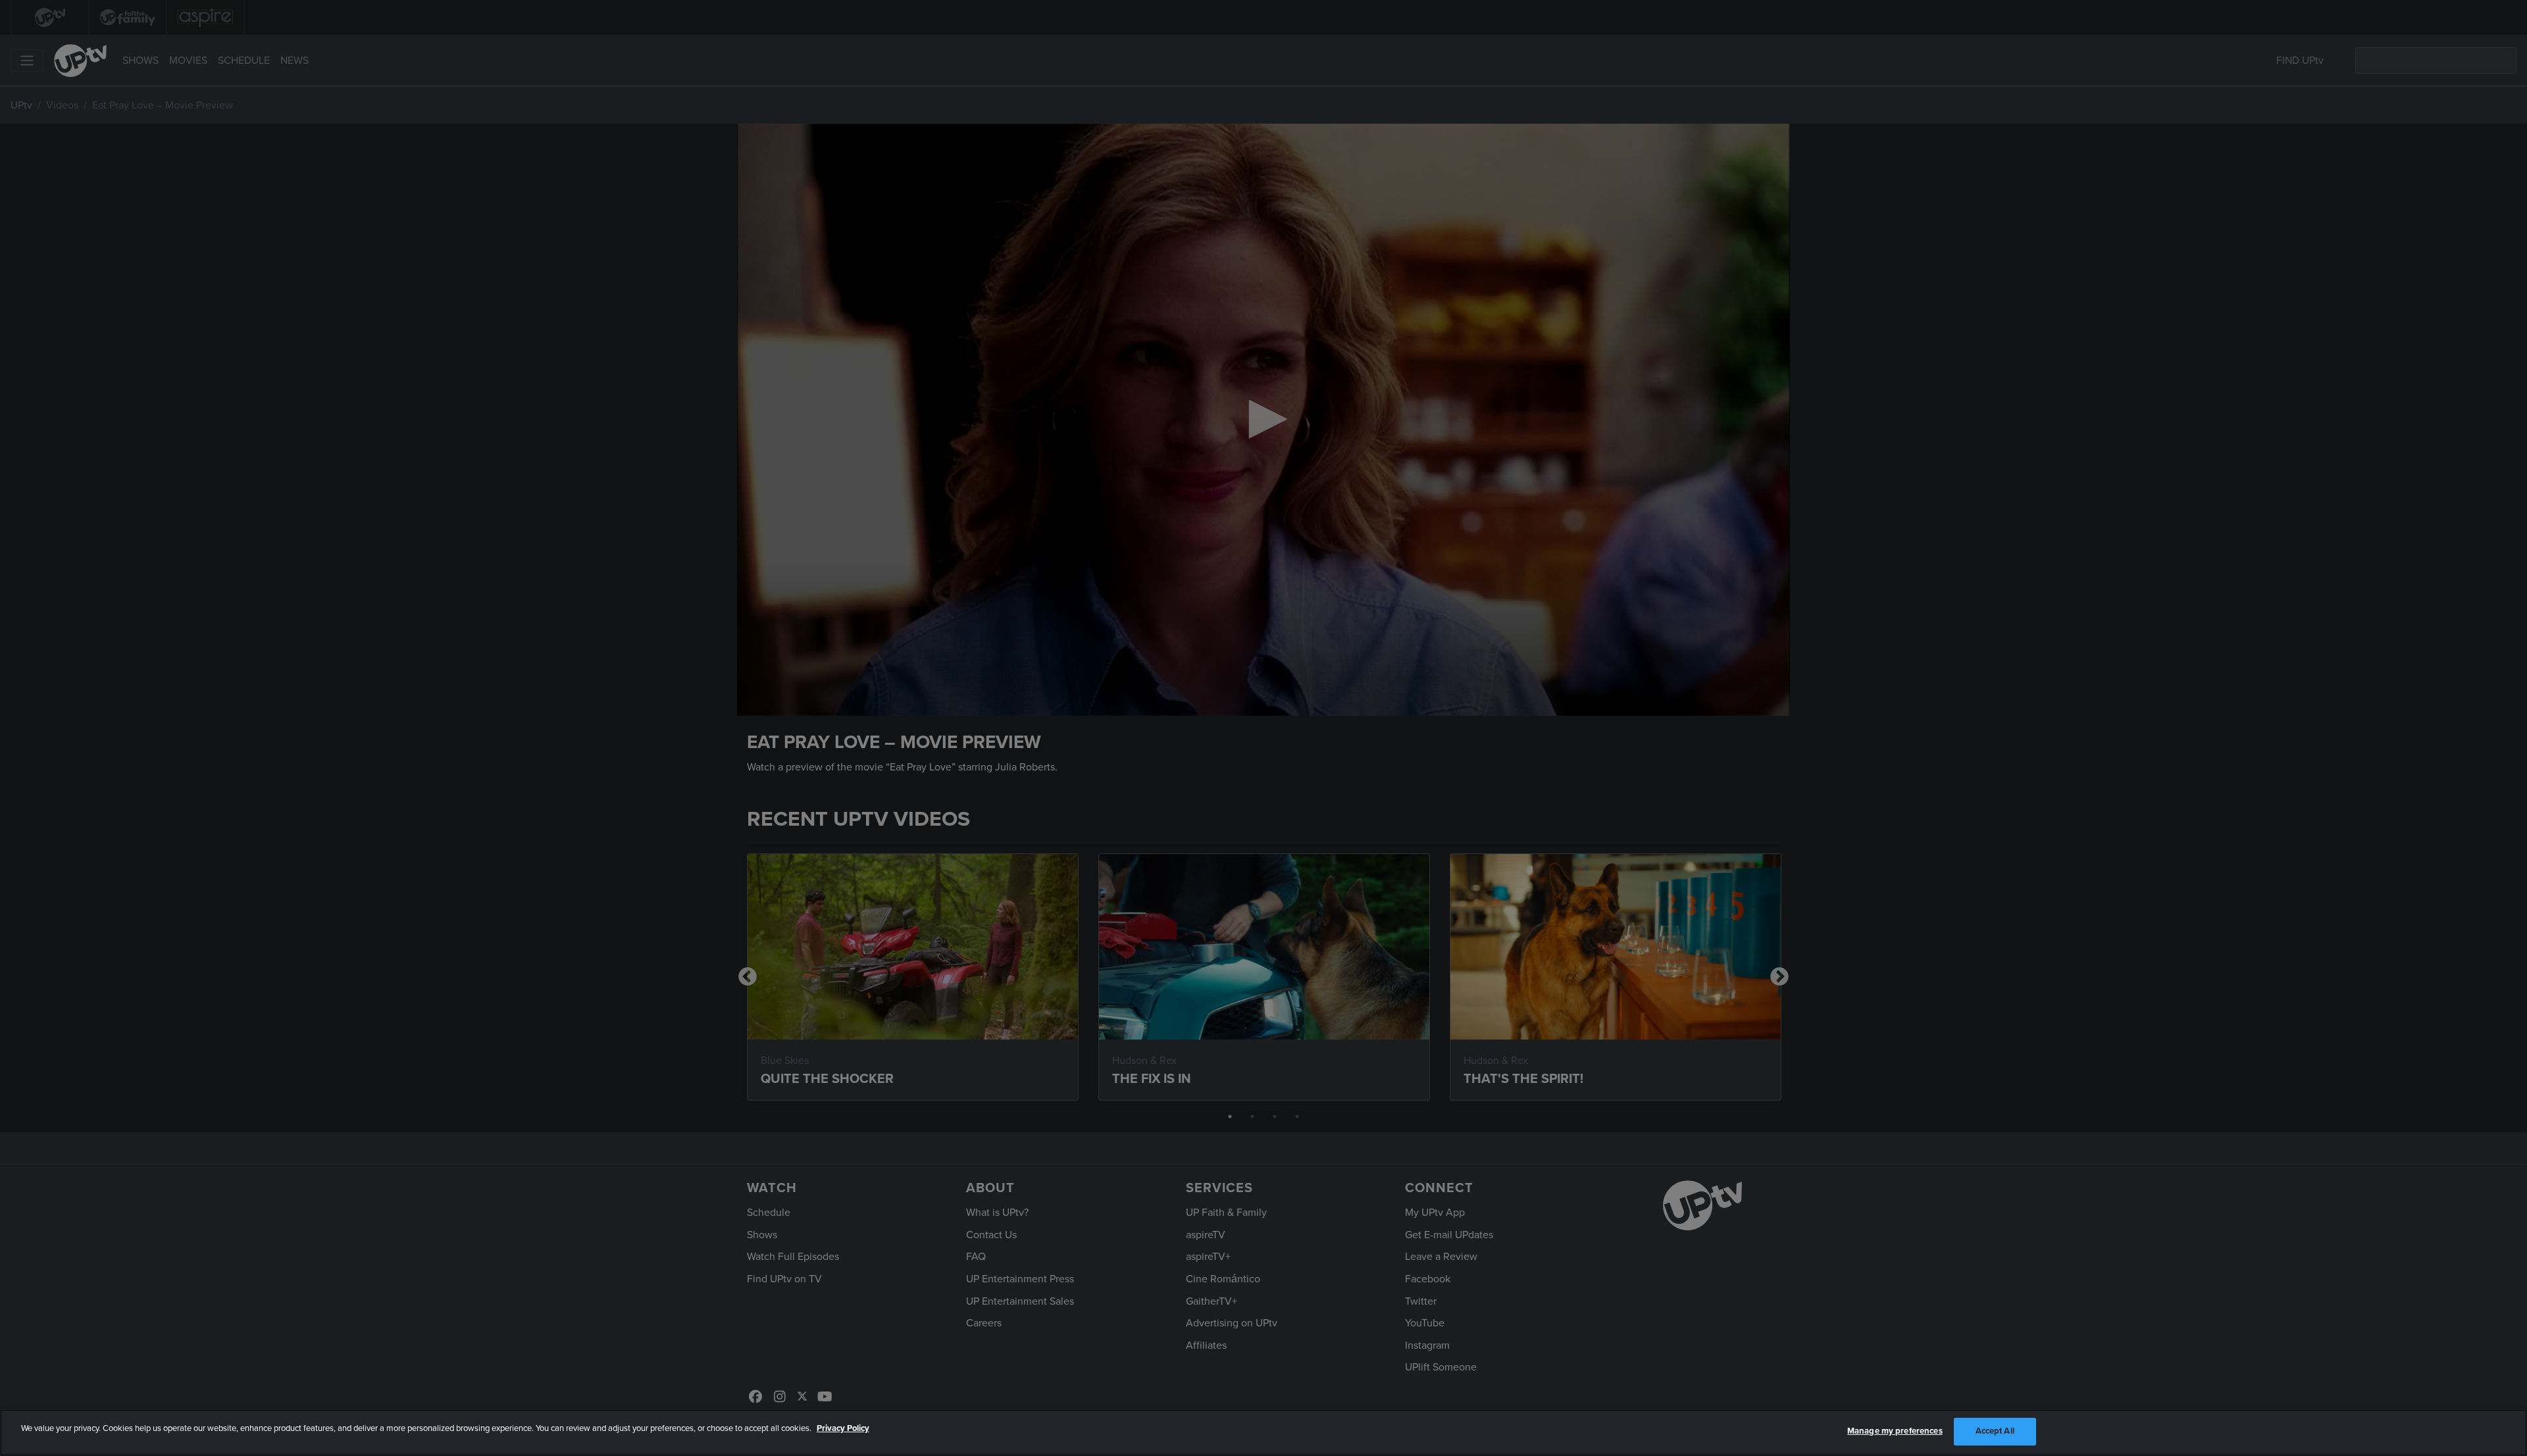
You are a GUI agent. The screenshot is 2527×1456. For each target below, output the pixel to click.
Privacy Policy (843, 1428)
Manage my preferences (1895, 1431)
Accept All (1995, 1431)
